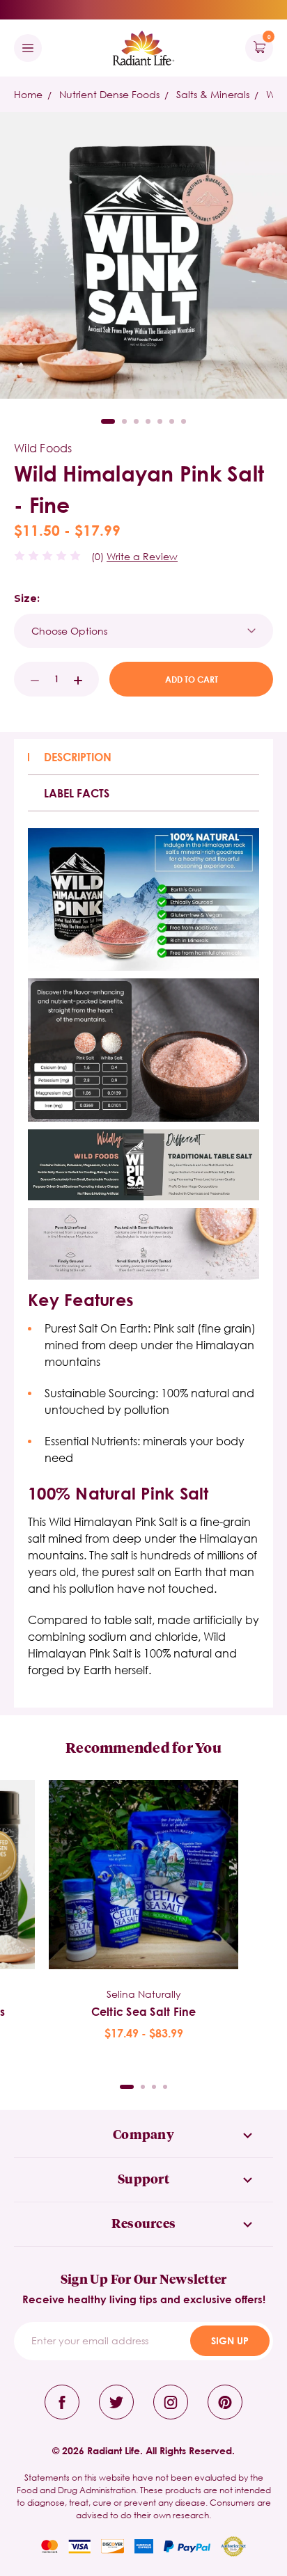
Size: (27, 598)
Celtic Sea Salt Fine (144, 2011)
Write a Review (142, 556)
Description (78, 757)
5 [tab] (160, 421)
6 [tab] (172, 421)
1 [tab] (108, 421)
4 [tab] (148, 421)
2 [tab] (124, 421)
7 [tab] (184, 421)
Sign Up (230, 2340)
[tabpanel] (143, 1911)
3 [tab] (136, 421)
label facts (77, 793)
